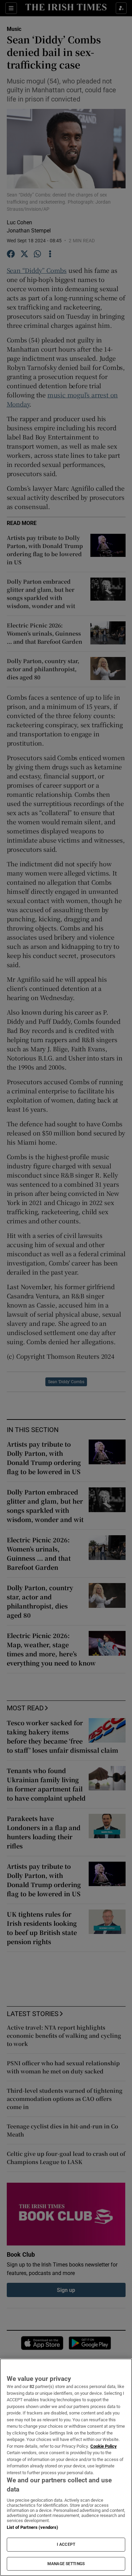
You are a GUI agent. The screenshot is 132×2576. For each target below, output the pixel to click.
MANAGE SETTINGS (66, 2564)
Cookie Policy (104, 2446)
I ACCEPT (66, 2544)
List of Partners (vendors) (32, 2527)
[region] (66, 2467)
